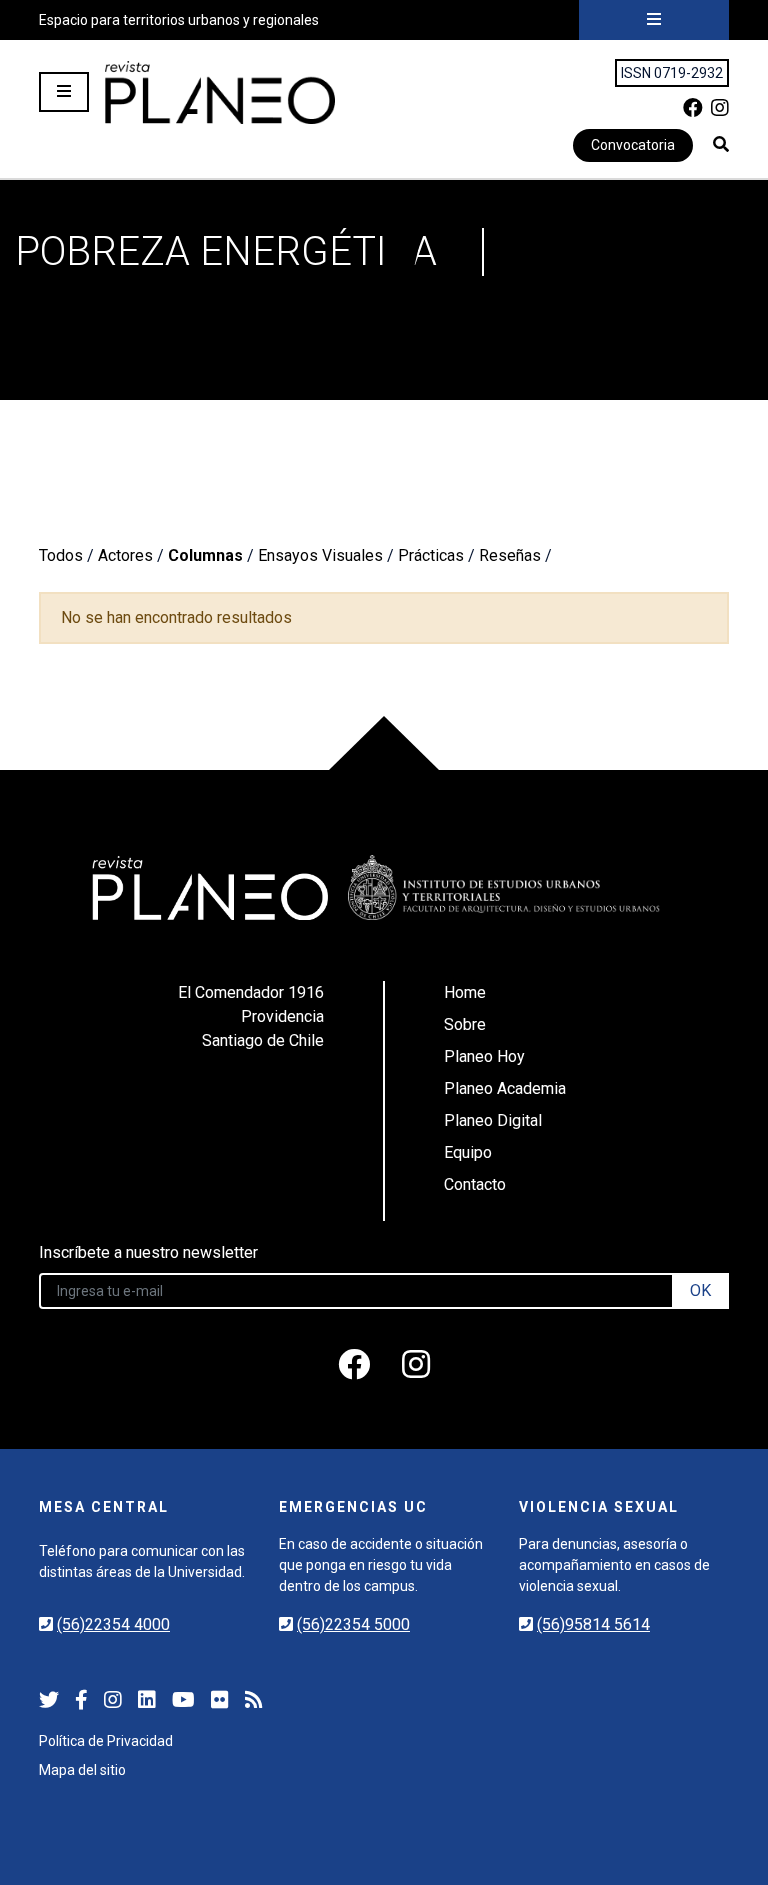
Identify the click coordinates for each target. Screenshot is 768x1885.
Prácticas (431, 555)
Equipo (468, 1152)
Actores (125, 555)
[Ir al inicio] (220, 92)
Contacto (475, 1184)
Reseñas (510, 555)
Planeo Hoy (484, 1056)
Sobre (465, 1024)
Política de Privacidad (106, 1741)
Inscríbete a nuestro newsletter (148, 1252)
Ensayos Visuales (320, 555)
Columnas (205, 555)
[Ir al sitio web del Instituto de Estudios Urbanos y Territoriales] (504, 887)
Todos (61, 555)
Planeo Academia (505, 1088)
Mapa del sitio (82, 1770)
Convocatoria (633, 145)
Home (465, 992)
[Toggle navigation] (654, 20)
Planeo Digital (493, 1120)
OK (700, 1290)
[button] (721, 144)
